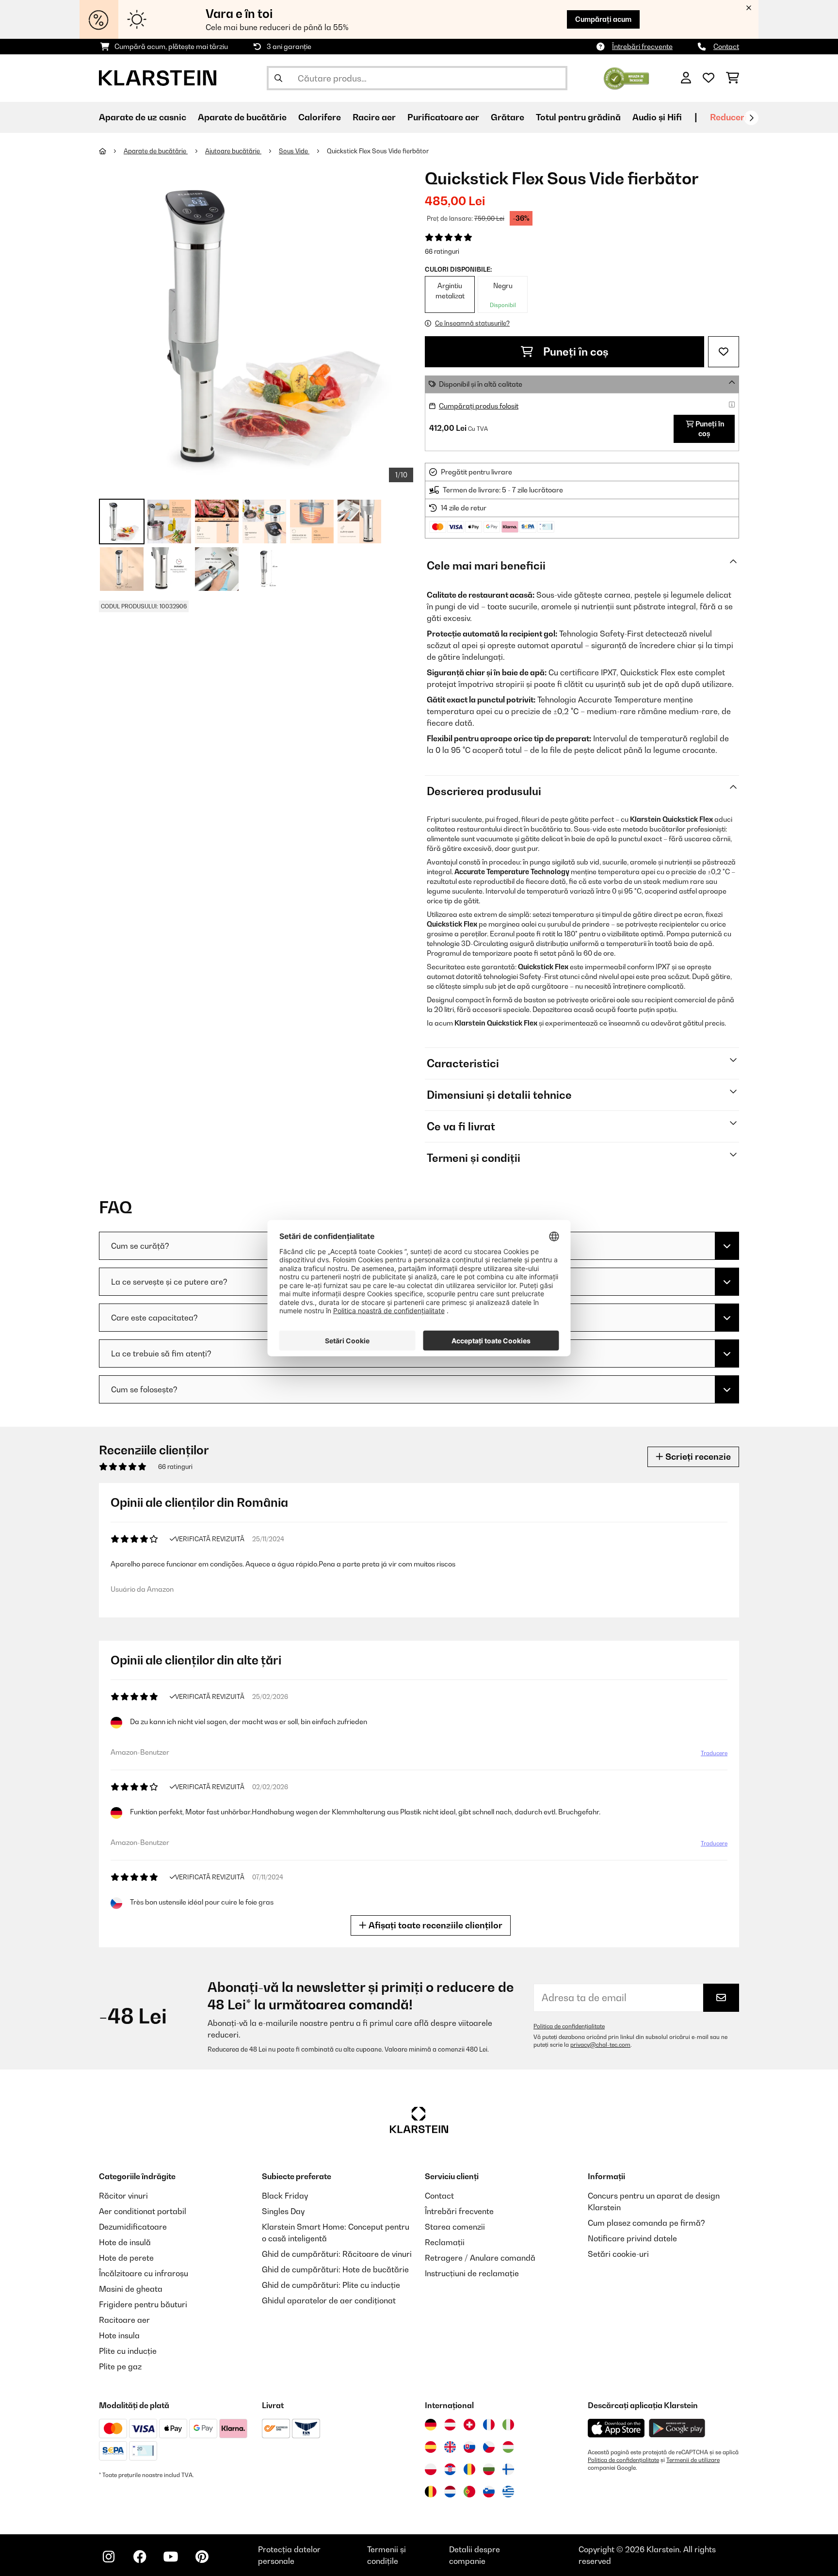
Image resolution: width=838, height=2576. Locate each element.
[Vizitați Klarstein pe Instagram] (109, 2557)
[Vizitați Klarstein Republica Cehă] (489, 2447)
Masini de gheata (131, 2289)
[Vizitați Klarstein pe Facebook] (140, 2557)
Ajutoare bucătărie (233, 151)
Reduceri (728, 117)
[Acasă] (111, 151)
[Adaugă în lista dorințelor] (724, 352)
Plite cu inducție (128, 2351)
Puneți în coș (575, 352)
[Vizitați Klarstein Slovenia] (489, 2492)
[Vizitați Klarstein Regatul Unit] (450, 2447)
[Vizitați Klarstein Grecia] (508, 2492)
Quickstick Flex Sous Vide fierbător (378, 151)
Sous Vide (294, 151)
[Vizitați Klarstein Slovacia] (469, 2447)
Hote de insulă (125, 2242)
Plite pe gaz (120, 2366)
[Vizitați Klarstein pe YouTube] (171, 2557)
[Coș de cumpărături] (733, 78)
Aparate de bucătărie (156, 151)
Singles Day (283, 2211)
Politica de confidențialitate (569, 2026)
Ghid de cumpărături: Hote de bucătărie (335, 2269)
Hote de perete (126, 2258)
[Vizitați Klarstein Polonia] (431, 2469)
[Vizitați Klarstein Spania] (431, 2447)
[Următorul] (751, 118)
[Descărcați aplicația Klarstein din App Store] (616, 2428)
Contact (726, 46)
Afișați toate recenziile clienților (435, 1925)
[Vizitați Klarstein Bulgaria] (489, 2469)
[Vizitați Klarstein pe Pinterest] (202, 2557)
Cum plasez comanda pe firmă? (646, 2223)
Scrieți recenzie (697, 1457)
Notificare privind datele (632, 2238)
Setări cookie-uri (618, 2254)
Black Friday (285, 2196)
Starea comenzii (455, 2227)
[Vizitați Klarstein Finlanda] (508, 2469)
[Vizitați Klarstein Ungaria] (508, 2447)
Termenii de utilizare (693, 2460)
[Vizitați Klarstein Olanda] (450, 2492)
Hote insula (119, 2335)
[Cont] (686, 78)
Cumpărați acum (603, 19)
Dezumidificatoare (133, 2227)
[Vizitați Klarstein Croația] (450, 2469)
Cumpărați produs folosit (479, 406)
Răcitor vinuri (123, 2196)
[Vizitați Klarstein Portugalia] (469, 2492)
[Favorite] (709, 78)
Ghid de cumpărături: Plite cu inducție (331, 2285)
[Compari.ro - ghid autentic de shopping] (626, 77)
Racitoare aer (124, 2320)
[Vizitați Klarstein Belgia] (431, 2492)
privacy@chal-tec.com (600, 2045)
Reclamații (445, 2242)
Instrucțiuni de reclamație (472, 2273)
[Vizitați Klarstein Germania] (431, 2425)
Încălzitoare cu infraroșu (144, 2273)
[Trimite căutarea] (278, 78)
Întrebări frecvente (642, 46)
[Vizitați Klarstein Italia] (508, 2425)
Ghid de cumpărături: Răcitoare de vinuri (337, 2254)
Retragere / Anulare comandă (480, 2258)
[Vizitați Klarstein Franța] (489, 2425)
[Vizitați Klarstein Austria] (450, 2425)
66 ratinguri (442, 251)
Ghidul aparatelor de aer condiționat (329, 2300)
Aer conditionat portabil (143, 2211)
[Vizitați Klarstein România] (469, 2469)
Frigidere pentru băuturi (143, 2304)
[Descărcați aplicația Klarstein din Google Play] (677, 2428)
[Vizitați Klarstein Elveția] (469, 2425)
